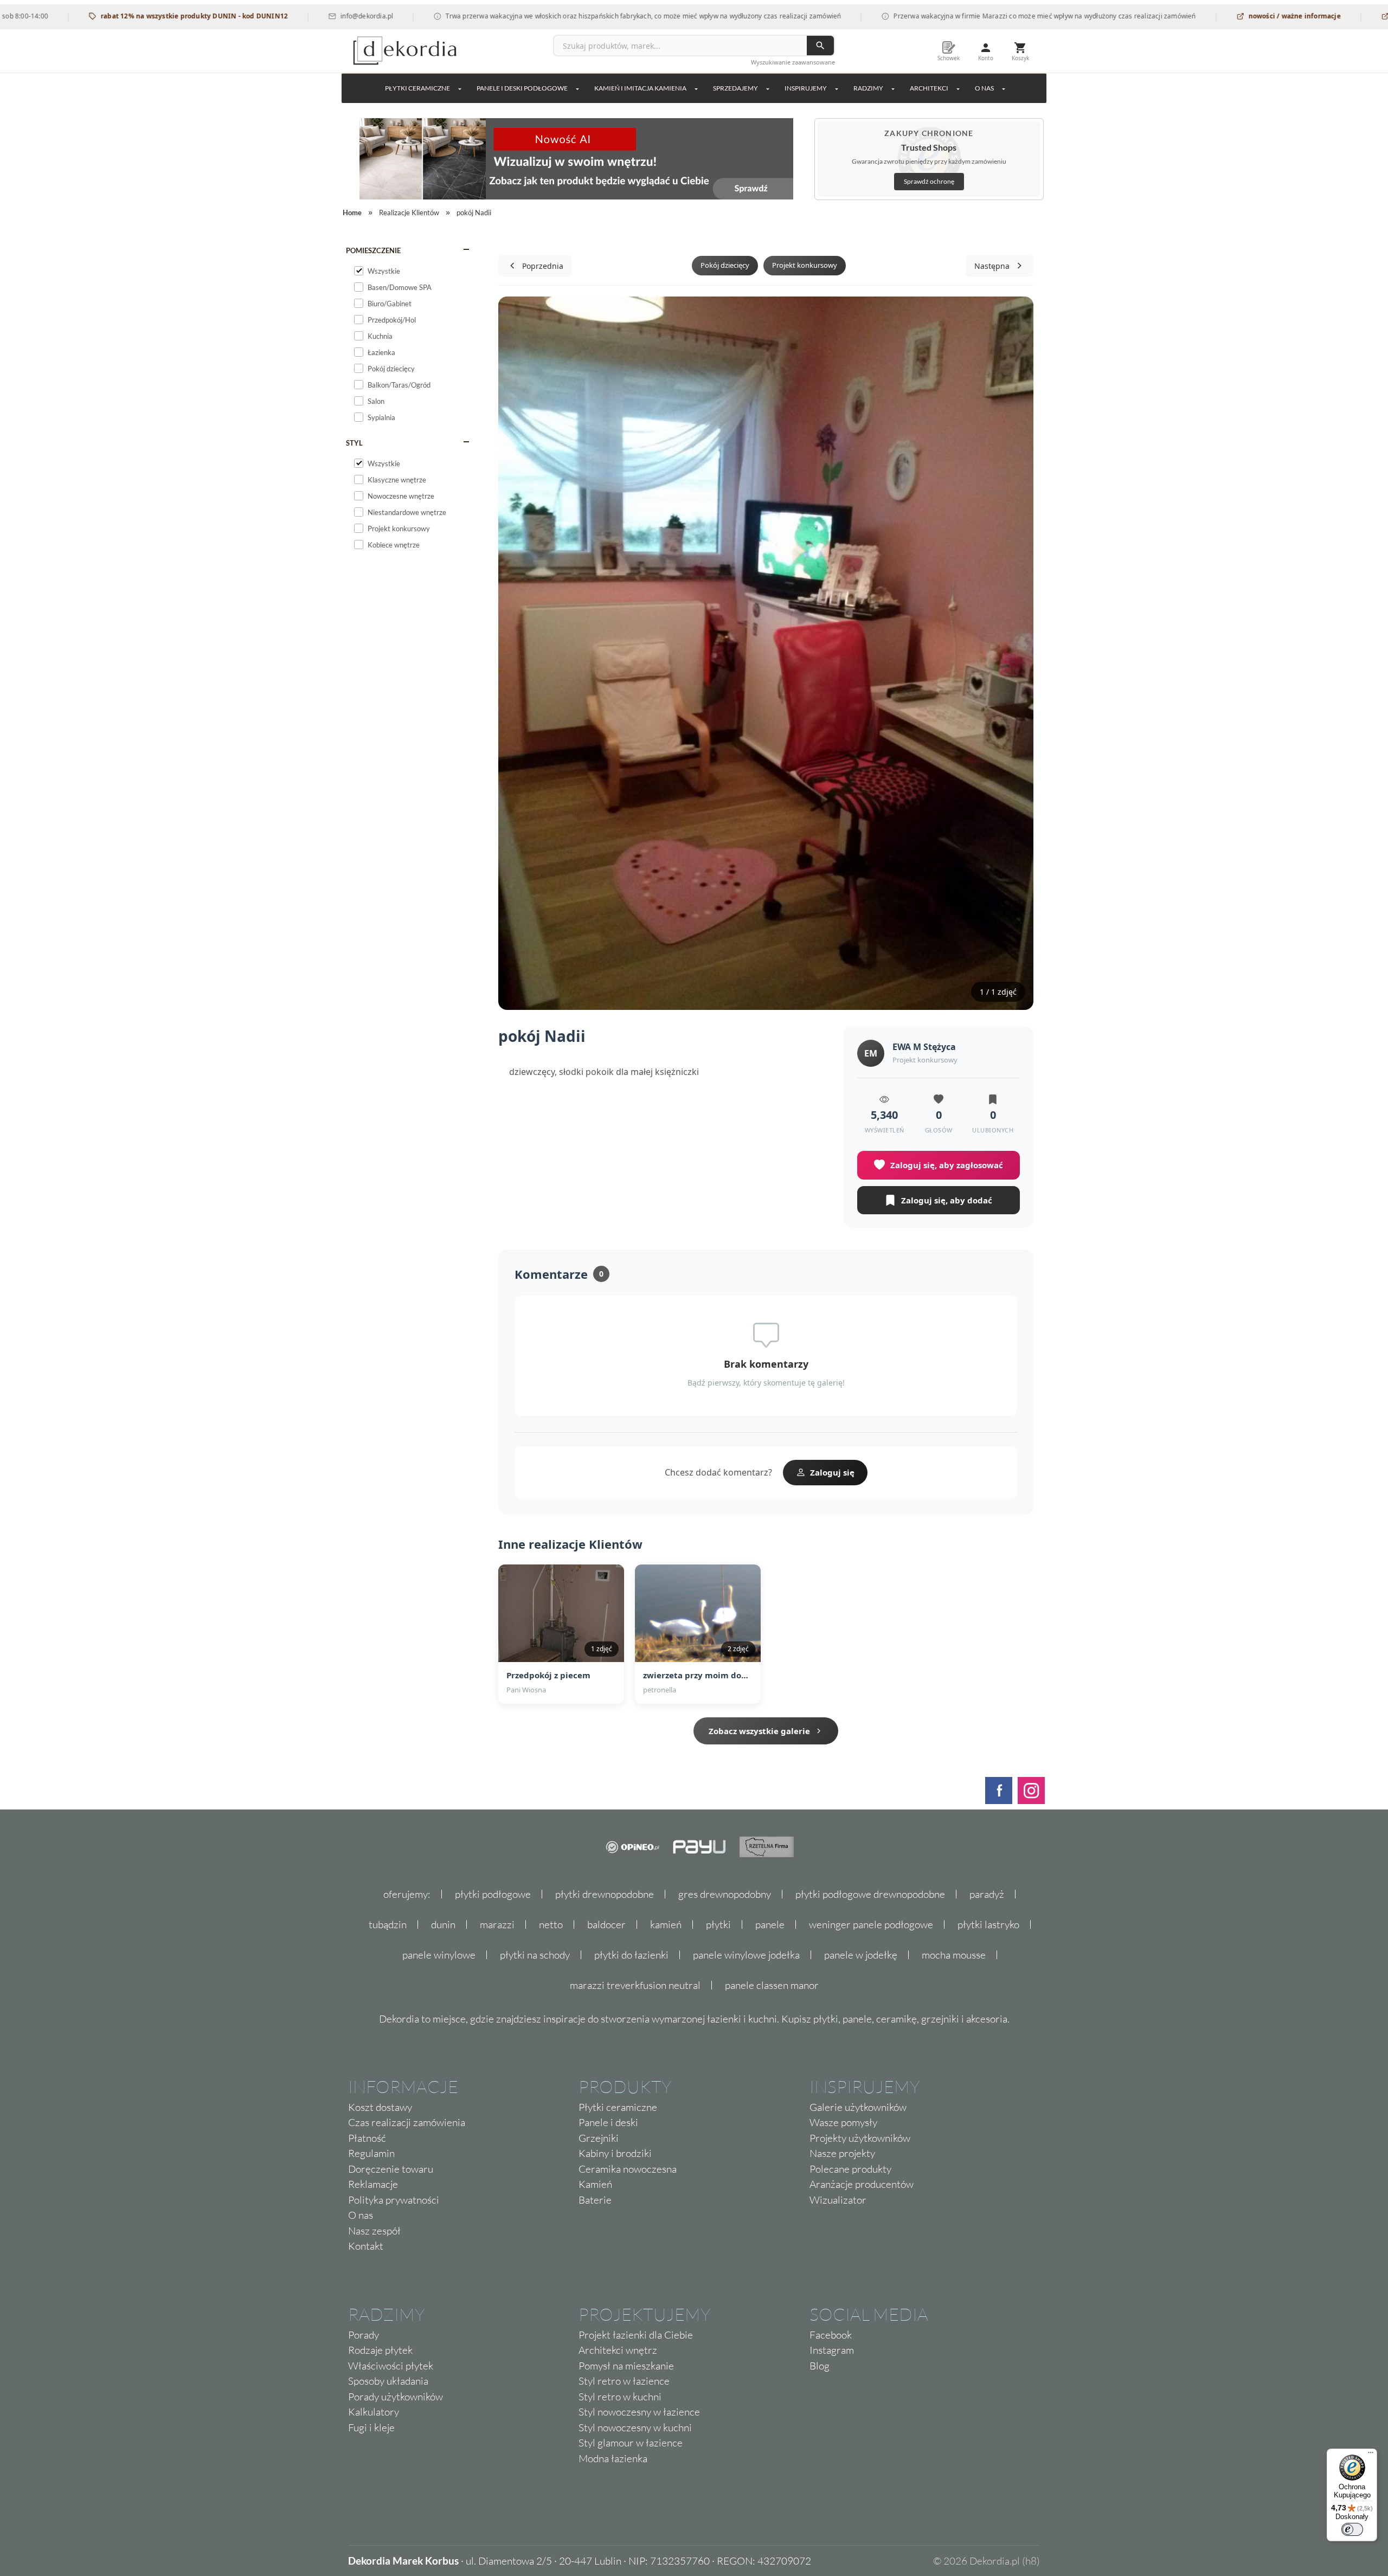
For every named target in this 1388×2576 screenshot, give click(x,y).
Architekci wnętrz (618, 2350)
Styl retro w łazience (624, 2381)
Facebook (831, 2335)
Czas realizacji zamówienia (407, 2122)
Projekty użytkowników (860, 2138)
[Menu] (1371, 2455)
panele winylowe (439, 1955)
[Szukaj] (820, 46)
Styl (354, 443)
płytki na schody (535, 1955)
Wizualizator (838, 2200)
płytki (718, 1924)
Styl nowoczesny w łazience (639, 2412)
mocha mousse (954, 1955)
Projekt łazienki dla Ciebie (636, 2335)
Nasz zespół (374, 2231)
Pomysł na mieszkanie (626, 2366)
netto (551, 1924)
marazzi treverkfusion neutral (635, 1985)
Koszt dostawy (380, 2107)
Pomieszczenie (373, 250)
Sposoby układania (388, 2381)
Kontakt (366, 2246)
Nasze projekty (842, 2153)
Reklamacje (373, 2184)
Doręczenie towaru (391, 2169)
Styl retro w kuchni (620, 2397)
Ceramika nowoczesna (628, 2169)
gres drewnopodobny (725, 1894)
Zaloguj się (832, 1472)
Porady (364, 2335)
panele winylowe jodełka (746, 1955)
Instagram (832, 2350)
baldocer (606, 1924)
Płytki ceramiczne (417, 88)
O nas (361, 2215)
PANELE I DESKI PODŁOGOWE (522, 88)
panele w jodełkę (861, 1955)
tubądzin (388, 1924)
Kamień (595, 2184)
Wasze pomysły (843, 2122)
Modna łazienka (613, 2458)
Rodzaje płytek (380, 2350)
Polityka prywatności (394, 2200)
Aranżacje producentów (862, 2184)
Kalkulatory (374, 2412)
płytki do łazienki (631, 1955)
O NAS (984, 88)
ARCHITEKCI (929, 88)
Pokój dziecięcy (725, 265)
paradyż (987, 1894)
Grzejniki (599, 2138)
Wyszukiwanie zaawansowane (793, 62)
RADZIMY (868, 88)
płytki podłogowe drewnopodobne (870, 1894)
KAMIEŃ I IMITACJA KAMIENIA (640, 88)
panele (770, 1924)
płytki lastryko (988, 1924)
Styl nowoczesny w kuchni (635, 2427)
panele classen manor (772, 1985)
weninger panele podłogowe (871, 1924)
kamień (666, 1924)
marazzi (497, 1924)
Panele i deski (608, 2122)
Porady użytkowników (396, 2397)
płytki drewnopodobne (605, 1894)
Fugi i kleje (371, 2427)
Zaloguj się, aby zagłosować (947, 1165)
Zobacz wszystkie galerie (759, 1731)
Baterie (595, 2200)
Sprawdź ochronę (929, 181)
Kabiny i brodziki (615, 2153)
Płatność (367, 2138)
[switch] (1352, 2529)
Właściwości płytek (391, 2366)
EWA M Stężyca (924, 1047)
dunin (443, 1924)
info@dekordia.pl (290, 16)
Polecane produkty (850, 2169)
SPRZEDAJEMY (735, 88)
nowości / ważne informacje (1218, 16)
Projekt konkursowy (805, 265)
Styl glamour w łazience (631, 2443)
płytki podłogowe (493, 1894)
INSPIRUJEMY (806, 88)
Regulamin (371, 2153)
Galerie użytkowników (858, 2107)
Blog (820, 2366)
